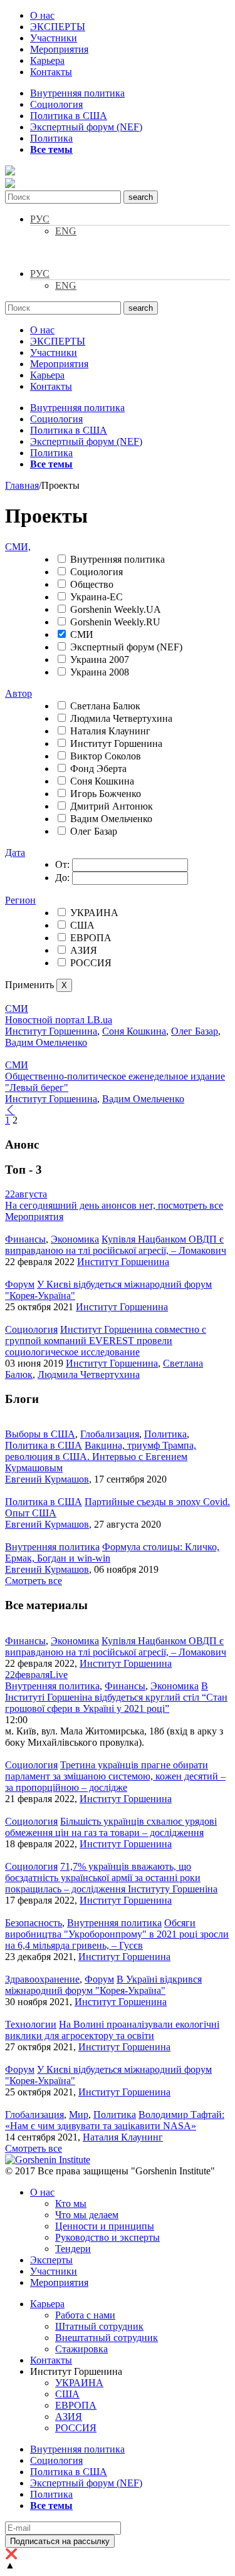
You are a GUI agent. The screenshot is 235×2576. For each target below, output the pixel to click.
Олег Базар (94, 831)
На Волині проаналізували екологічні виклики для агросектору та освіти (112, 2030)
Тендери (73, 2249)
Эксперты (51, 2260)
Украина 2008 (100, 672)
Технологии (31, 2024)
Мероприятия (59, 49)
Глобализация (110, 1434)
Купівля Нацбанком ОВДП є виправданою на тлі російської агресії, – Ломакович (116, 1245)
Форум (20, 1284)
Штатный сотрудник (99, 2326)
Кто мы (71, 2203)
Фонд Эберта (98, 769)
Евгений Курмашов (47, 1479)
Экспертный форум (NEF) (86, 127)
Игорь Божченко (106, 794)
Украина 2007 (100, 660)
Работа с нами (85, 2315)
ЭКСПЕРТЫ (58, 27)
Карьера (47, 60)
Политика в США (69, 116)
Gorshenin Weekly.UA (116, 609)
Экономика (75, 1239)
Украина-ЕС (97, 597)
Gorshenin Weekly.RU (115, 622)
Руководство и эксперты (107, 2237)
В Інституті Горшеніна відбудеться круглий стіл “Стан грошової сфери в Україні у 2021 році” (116, 1697)
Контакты (51, 72)
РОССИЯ (91, 963)
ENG (66, 231)
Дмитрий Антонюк (112, 806)
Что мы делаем (87, 2215)
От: (62, 864)
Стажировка (81, 2349)
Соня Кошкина (102, 781)
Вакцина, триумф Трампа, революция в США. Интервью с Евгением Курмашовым (101, 1457)
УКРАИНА (94, 913)
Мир (79, 2115)
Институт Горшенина (116, 743)
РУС (40, 219)
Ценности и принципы (105, 2226)
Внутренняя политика (77, 93)
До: (62, 878)
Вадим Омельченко (111, 819)
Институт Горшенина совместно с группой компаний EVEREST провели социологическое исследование (106, 1341)
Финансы (25, 1239)
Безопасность (34, 1923)
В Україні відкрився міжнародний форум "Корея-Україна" (103, 1985)
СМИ (82, 634)
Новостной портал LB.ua (59, 1020)
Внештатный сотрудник (107, 2338)
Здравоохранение (42, 1979)
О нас (42, 15)
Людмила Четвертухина (121, 718)
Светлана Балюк (105, 706)
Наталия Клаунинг (110, 731)
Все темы (51, 149)
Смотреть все (34, 1581)
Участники (54, 38)
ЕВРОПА (91, 938)
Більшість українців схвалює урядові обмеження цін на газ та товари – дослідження (111, 1827)
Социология (56, 104)
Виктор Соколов (106, 756)
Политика (51, 138)
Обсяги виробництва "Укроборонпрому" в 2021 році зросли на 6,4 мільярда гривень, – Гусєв (117, 1934)
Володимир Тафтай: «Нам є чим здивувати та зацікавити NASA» (115, 2120)
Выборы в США (40, 1434)
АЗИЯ (84, 950)
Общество (92, 584)
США (82, 925)
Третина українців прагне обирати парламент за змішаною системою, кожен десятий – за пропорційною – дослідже (115, 1776)
